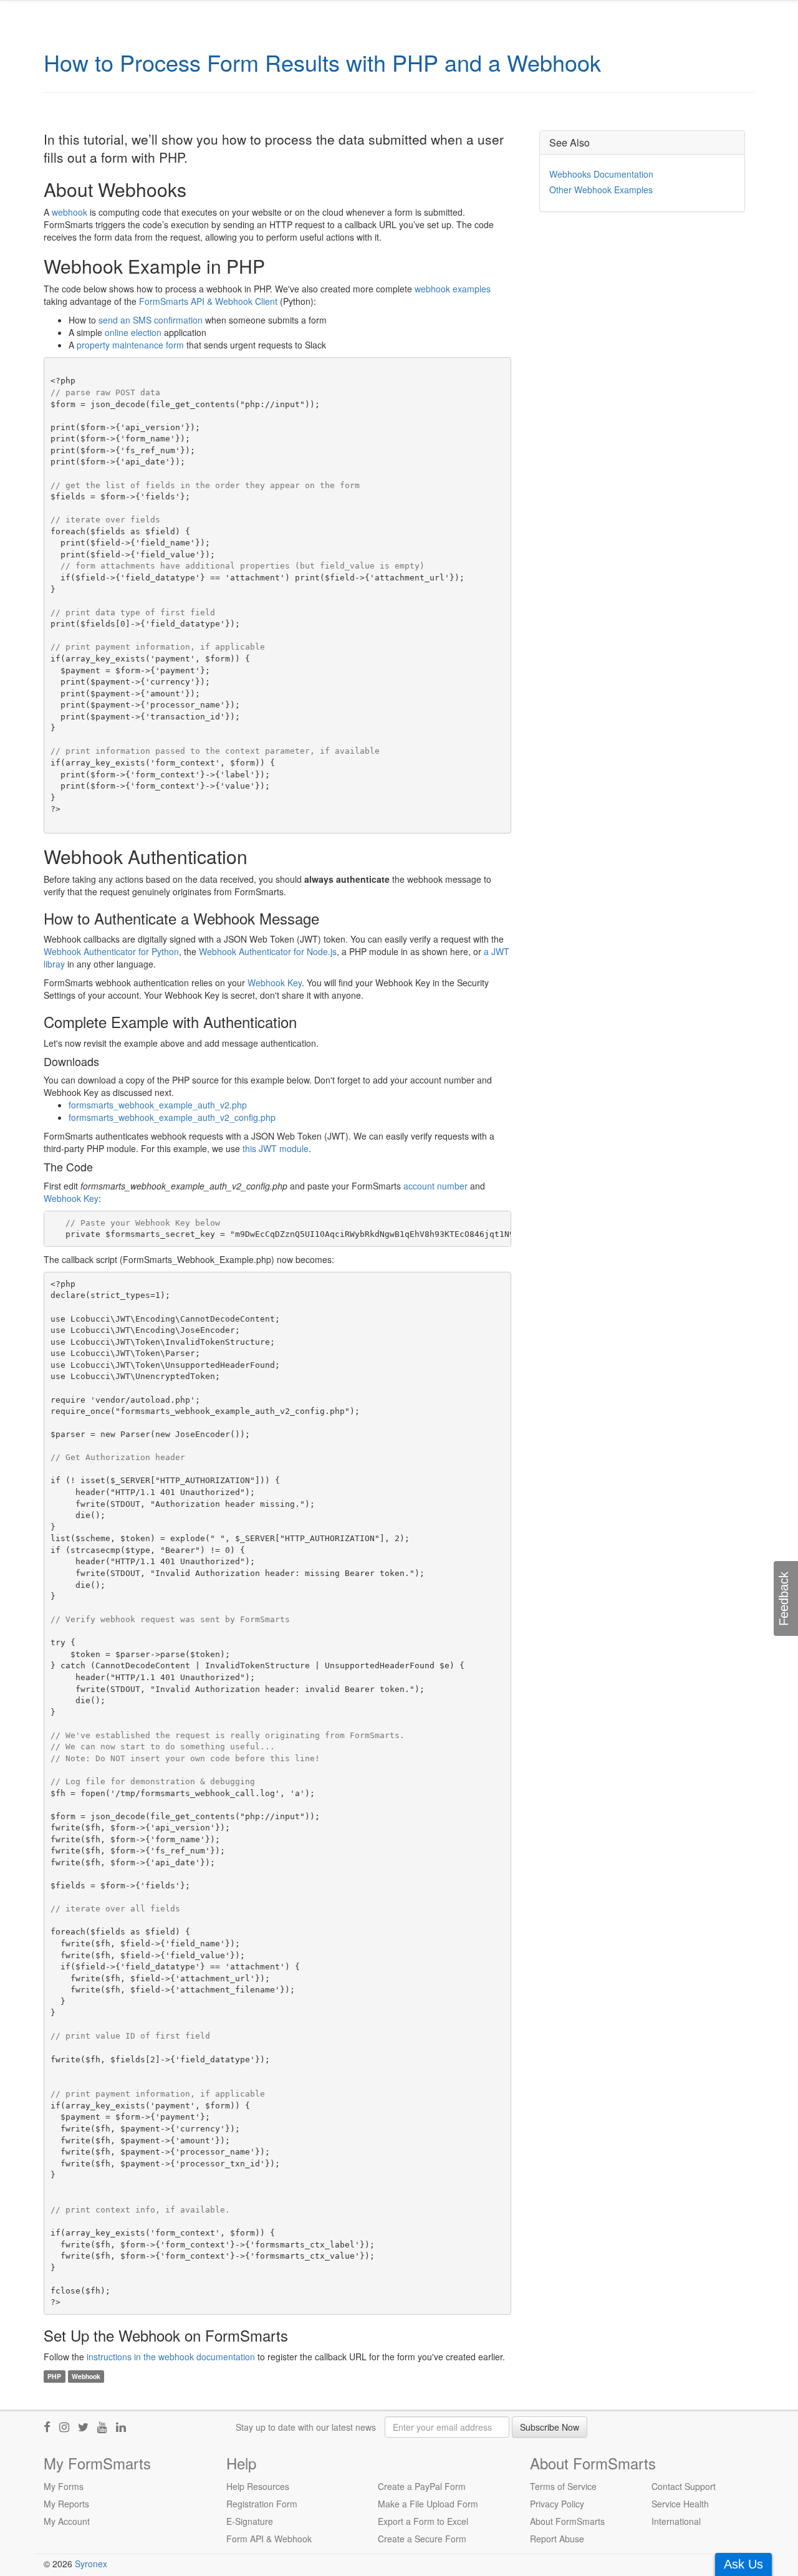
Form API (245, 2539)
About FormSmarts (567, 2521)
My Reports (66, 2504)
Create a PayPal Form (422, 2486)
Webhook (86, 2376)
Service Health (680, 2504)
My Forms (64, 2486)
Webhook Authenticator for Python (111, 951)
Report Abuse (557, 2539)
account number (435, 1186)
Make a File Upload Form (428, 2504)
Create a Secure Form (422, 2539)
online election (133, 332)
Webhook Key (275, 983)
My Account (67, 2521)
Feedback (784, 1599)
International (676, 2521)
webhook (70, 212)
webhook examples (453, 289)
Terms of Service (563, 2486)
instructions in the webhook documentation (171, 2357)
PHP (54, 2376)
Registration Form (262, 2504)
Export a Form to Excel (423, 2521)
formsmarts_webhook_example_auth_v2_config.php (172, 1117)
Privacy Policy (557, 2504)
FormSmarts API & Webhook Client (208, 301)
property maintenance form (130, 345)
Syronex (91, 2564)
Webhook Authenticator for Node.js (268, 951)
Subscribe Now (550, 2427)
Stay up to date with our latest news (306, 2427)
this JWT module (276, 1148)
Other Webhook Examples (601, 190)
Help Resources (258, 2486)
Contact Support (684, 2486)
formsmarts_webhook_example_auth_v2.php (158, 1105)
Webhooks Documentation (601, 174)
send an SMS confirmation (151, 320)
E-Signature (250, 2521)
